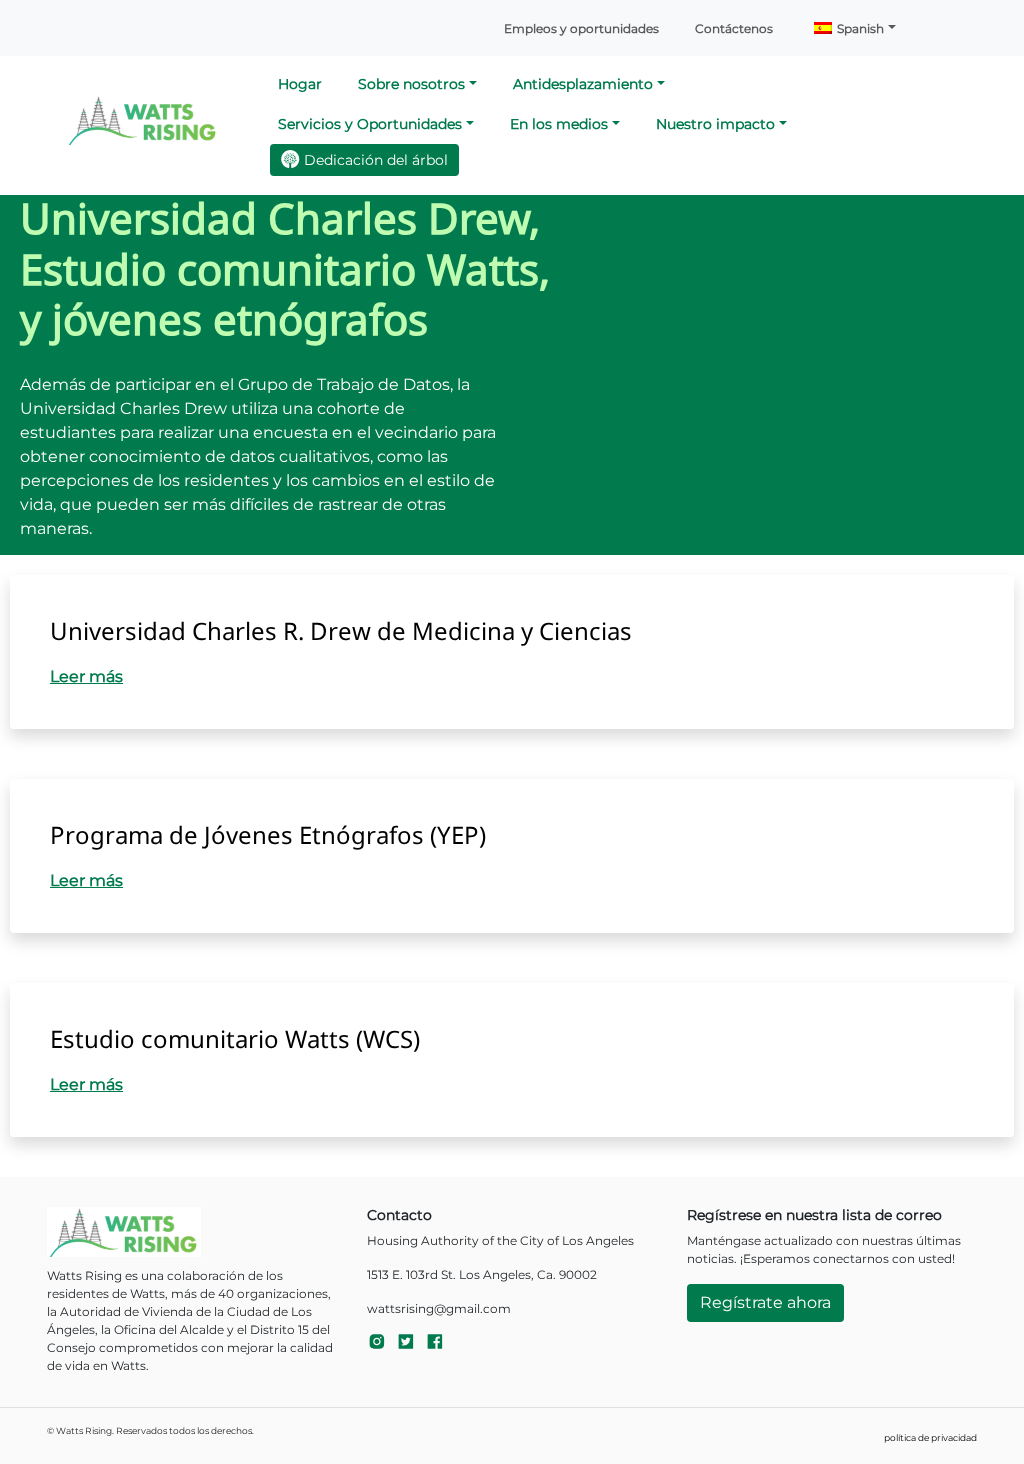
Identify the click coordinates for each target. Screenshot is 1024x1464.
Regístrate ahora (765, 1302)
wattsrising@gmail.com (439, 1308)
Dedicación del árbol (376, 160)
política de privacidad (930, 1437)
